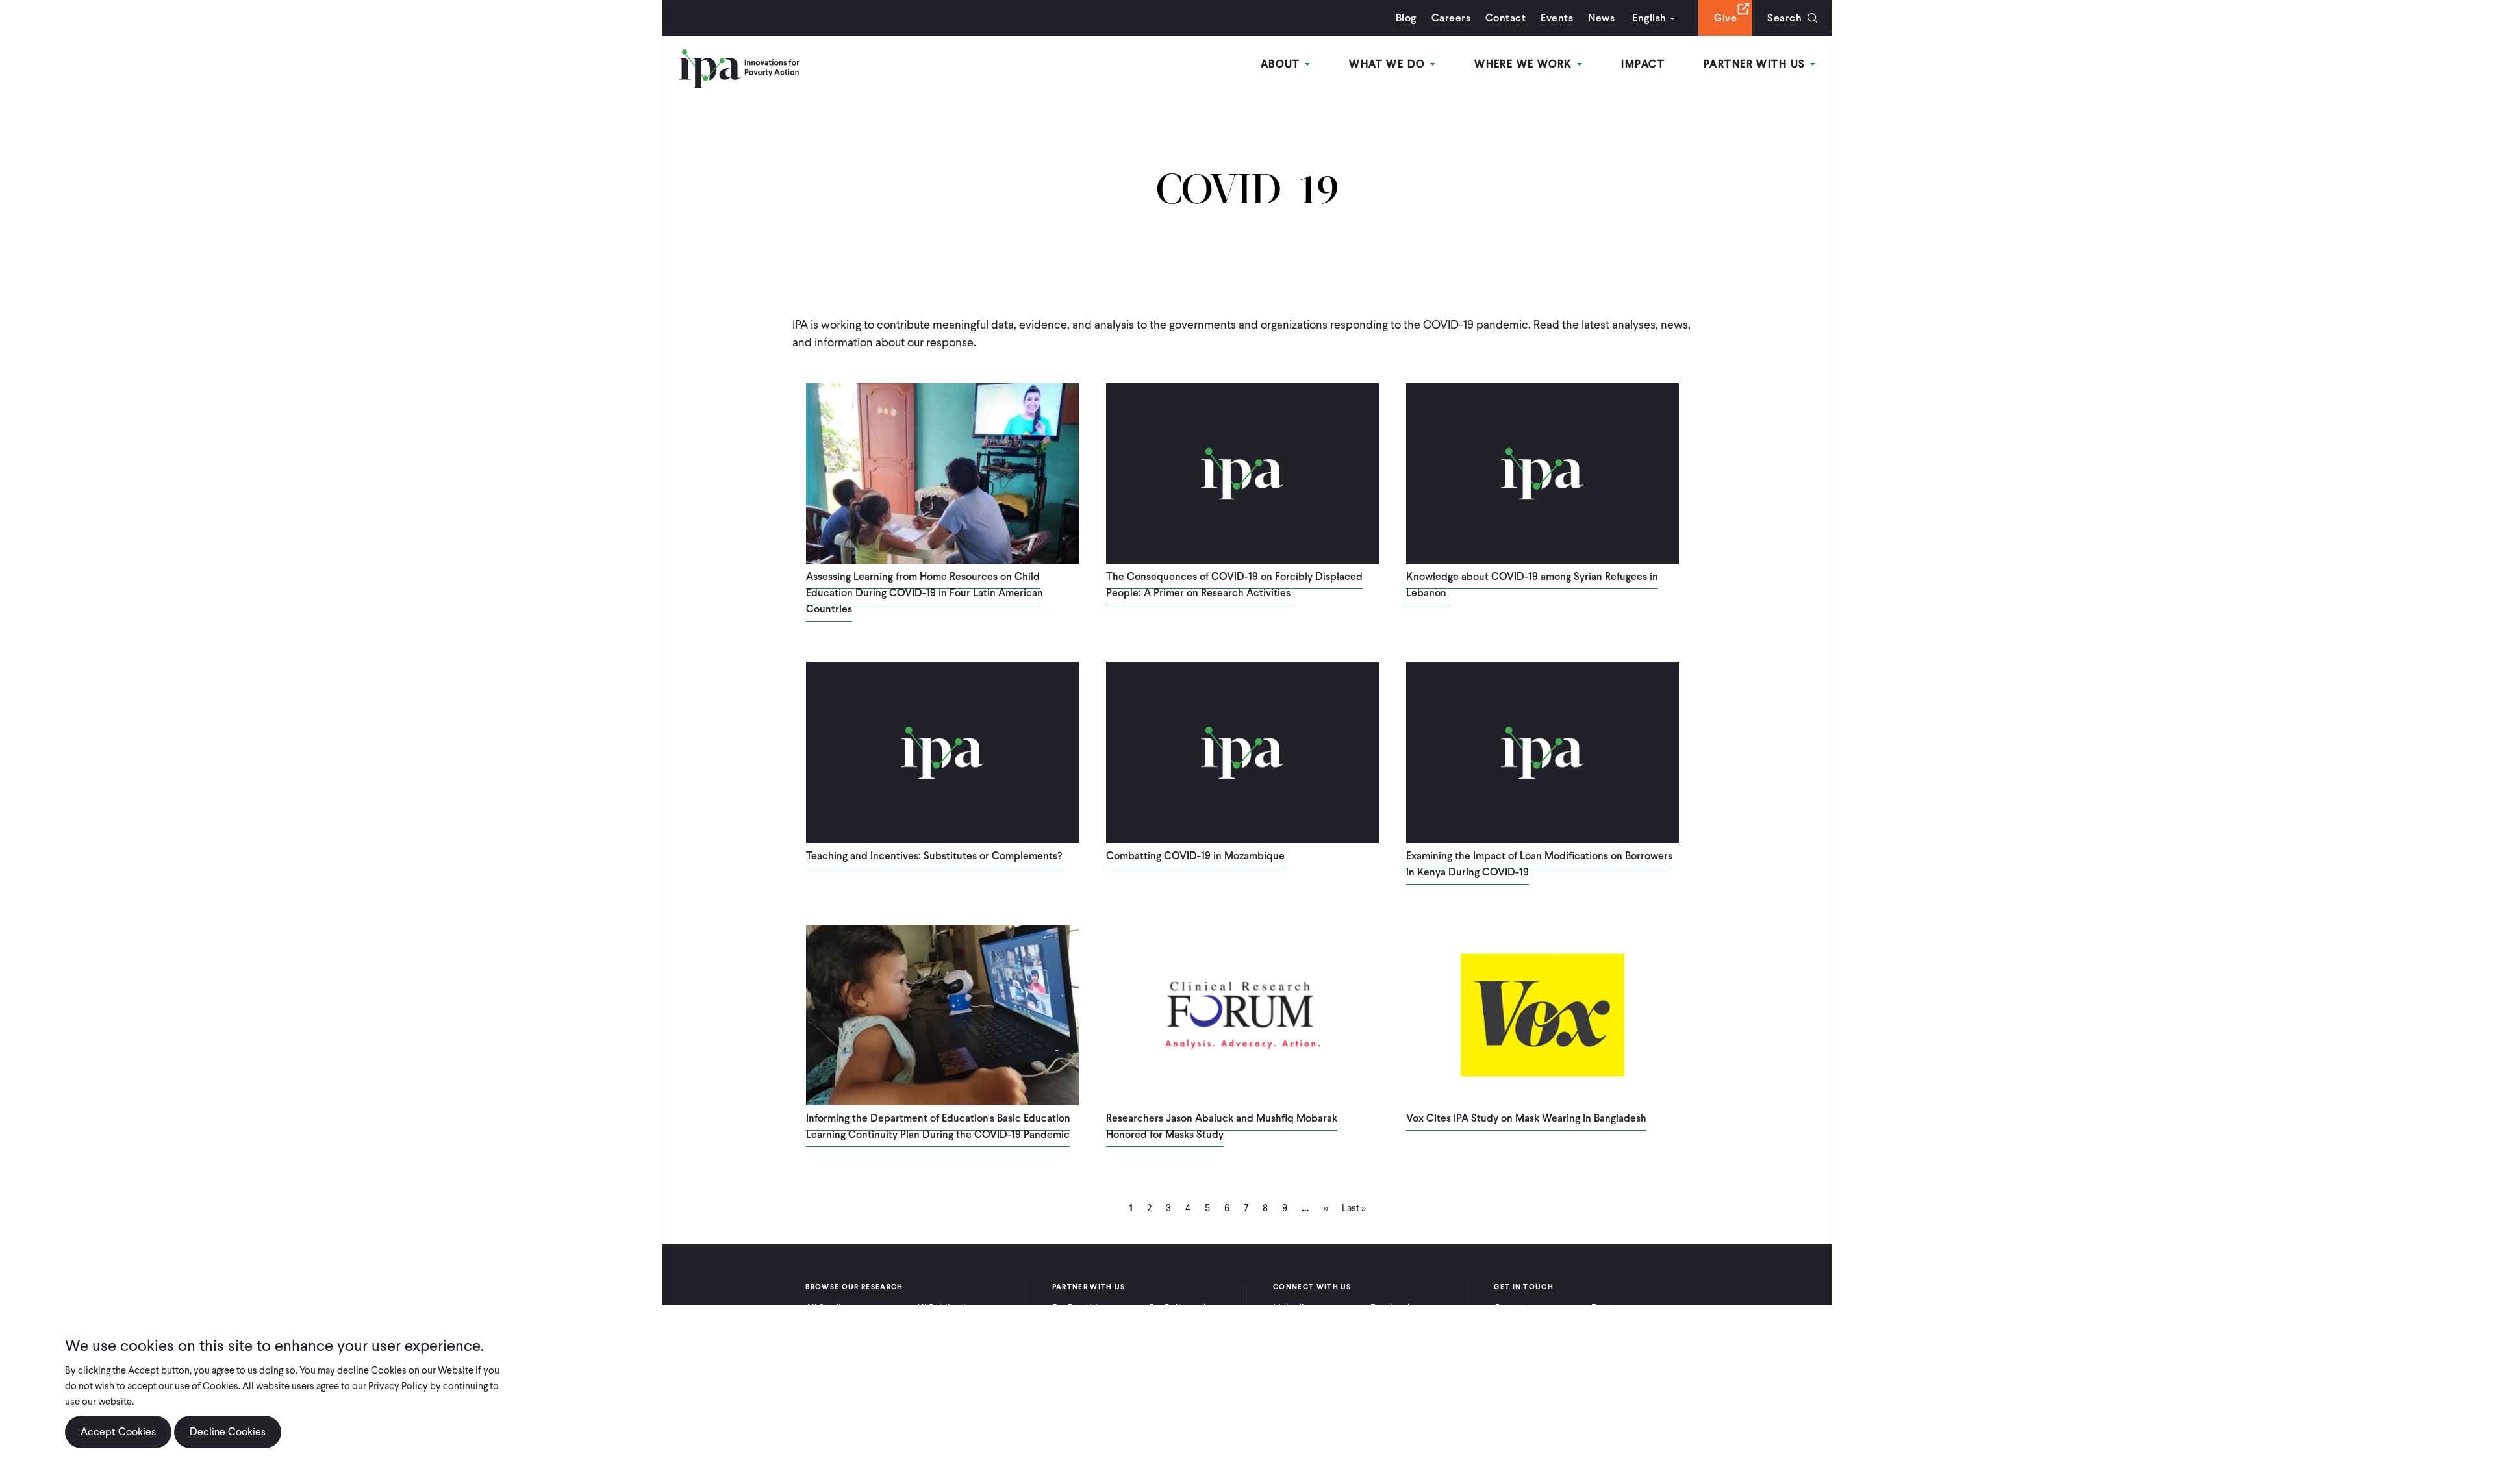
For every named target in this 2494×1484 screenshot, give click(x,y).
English (1649, 18)
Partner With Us (1756, 64)
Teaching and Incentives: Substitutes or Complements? (934, 856)
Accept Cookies (118, 1432)
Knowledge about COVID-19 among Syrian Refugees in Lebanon (1532, 585)
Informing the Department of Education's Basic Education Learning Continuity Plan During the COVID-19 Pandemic (938, 1126)
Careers (1451, 18)
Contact (1505, 18)
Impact (1643, 64)
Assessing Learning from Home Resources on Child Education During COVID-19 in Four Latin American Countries (925, 593)
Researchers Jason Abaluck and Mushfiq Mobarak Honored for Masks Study (1222, 1126)
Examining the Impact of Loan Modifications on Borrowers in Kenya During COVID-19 (1539, 864)
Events (1557, 18)
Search (1784, 18)
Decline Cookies (228, 1432)
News (1601, 18)
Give (1725, 18)
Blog (1406, 18)
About (1282, 64)
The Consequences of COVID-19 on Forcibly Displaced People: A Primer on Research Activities (1234, 585)
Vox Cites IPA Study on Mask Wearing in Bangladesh (1526, 1118)
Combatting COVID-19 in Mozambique (1195, 856)
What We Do (1389, 64)
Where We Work (1525, 64)
